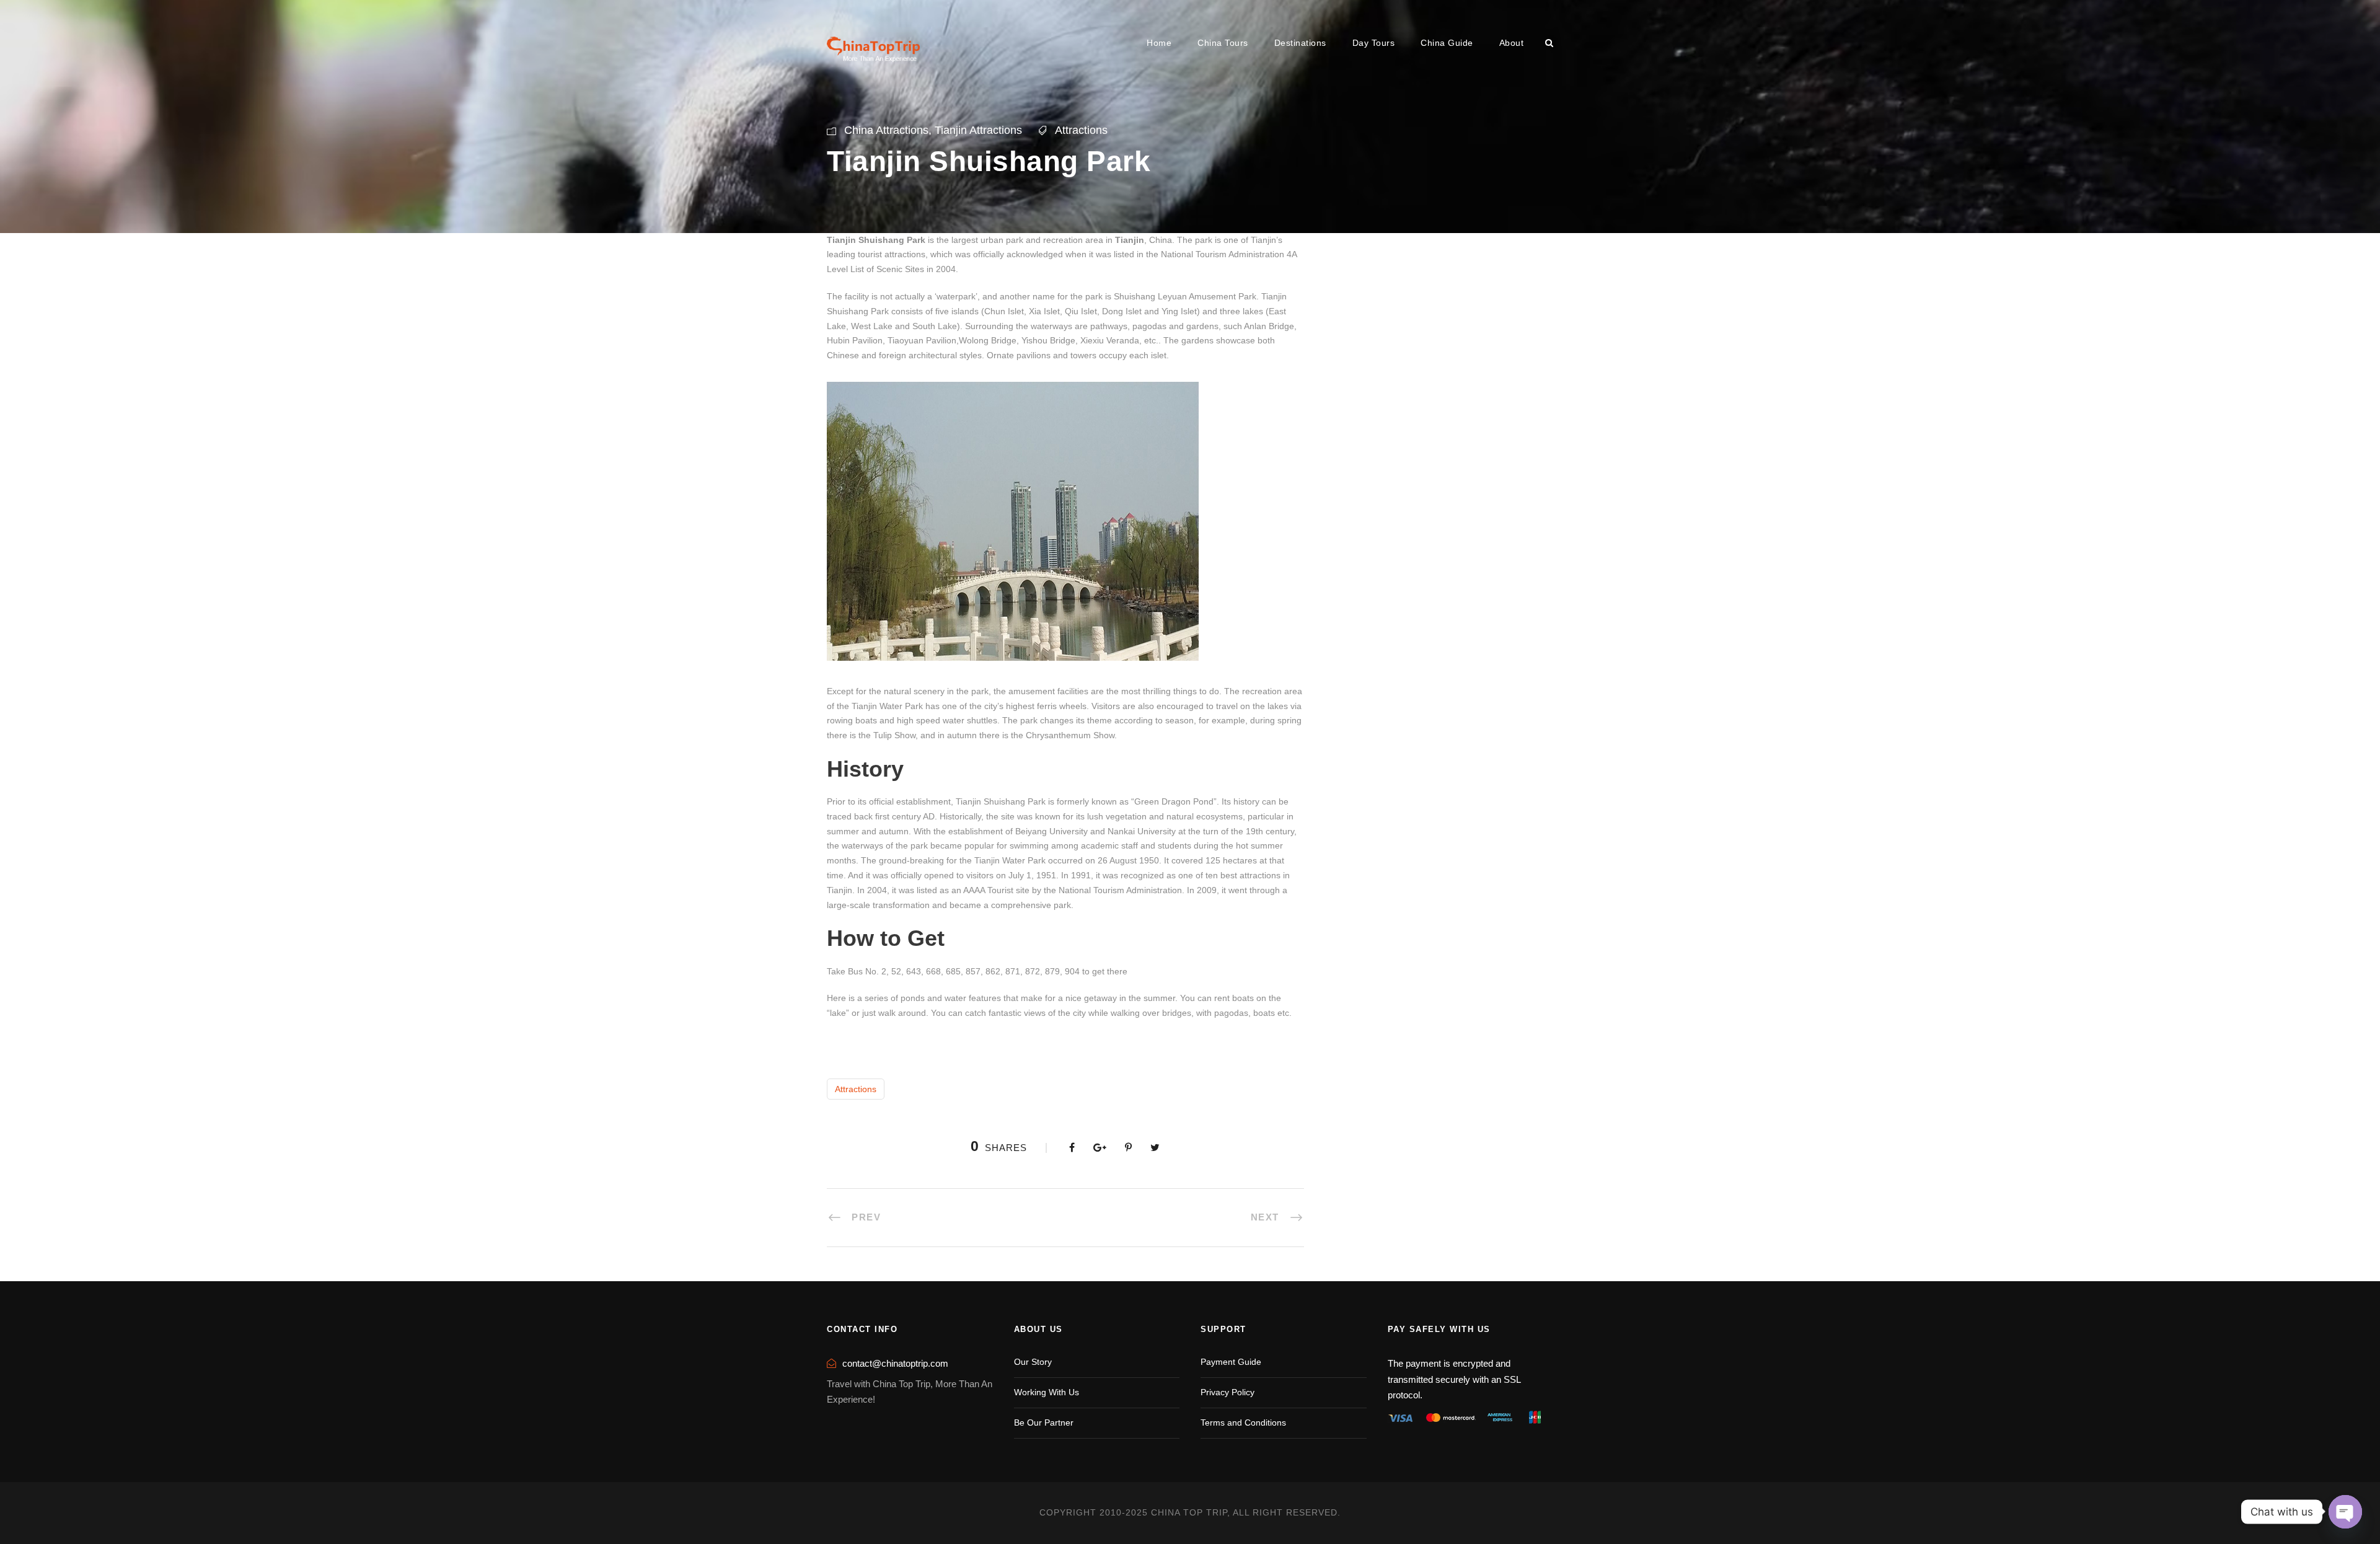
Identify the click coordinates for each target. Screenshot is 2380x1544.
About (1512, 43)
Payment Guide (1231, 1362)
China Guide (1447, 43)
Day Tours (1374, 43)
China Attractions (886, 130)
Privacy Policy (1227, 1392)
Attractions (1081, 130)
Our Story (1033, 1362)
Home (1159, 43)
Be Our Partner (1044, 1423)
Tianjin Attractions (978, 130)
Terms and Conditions (1243, 1423)
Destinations (1300, 43)
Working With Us (1047, 1392)
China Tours (1223, 43)
